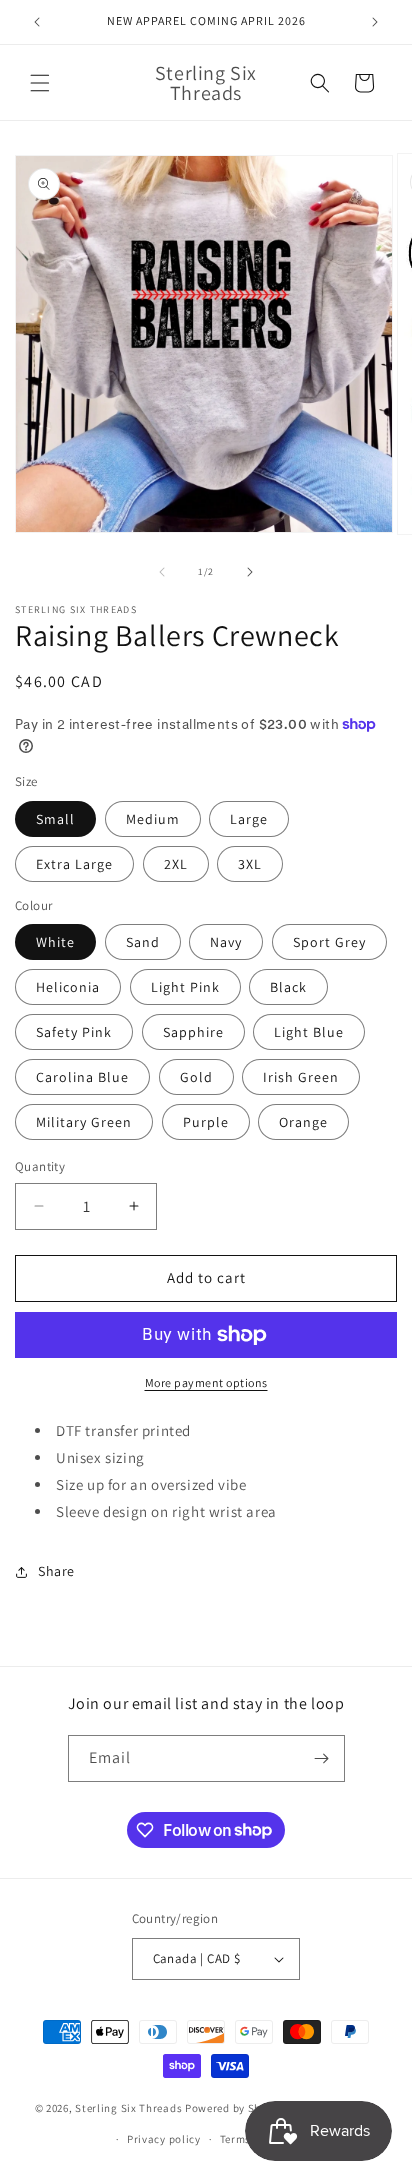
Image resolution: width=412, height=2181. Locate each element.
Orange (303, 1122)
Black (288, 987)
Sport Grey (329, 942)
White (55, 942)
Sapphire (193, 1032)
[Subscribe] (322, 1758)
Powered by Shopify (236, 2108)
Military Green (84, 1122)
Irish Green (301, 1077)
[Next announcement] (375, 22)
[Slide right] (250, 572)
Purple (206, 1122)
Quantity (40, 1166)
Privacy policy (164, 2139)
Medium (153, 819)
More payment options (206, 1382)
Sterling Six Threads (128, 2108)
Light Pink (185, 987)
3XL (250, 864)
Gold (196, 1077)
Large (249, 819)
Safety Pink (74, 1032)
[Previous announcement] (37, 22)
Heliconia (68, 987)
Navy (226, 942)
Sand (143, 942)
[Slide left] (162, 572)
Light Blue (309, 1032)
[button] (40, 83)
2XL (176, 864)
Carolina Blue (82, 1077)
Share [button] (56, 1571)
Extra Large (74, 864)
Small (55, 819)
